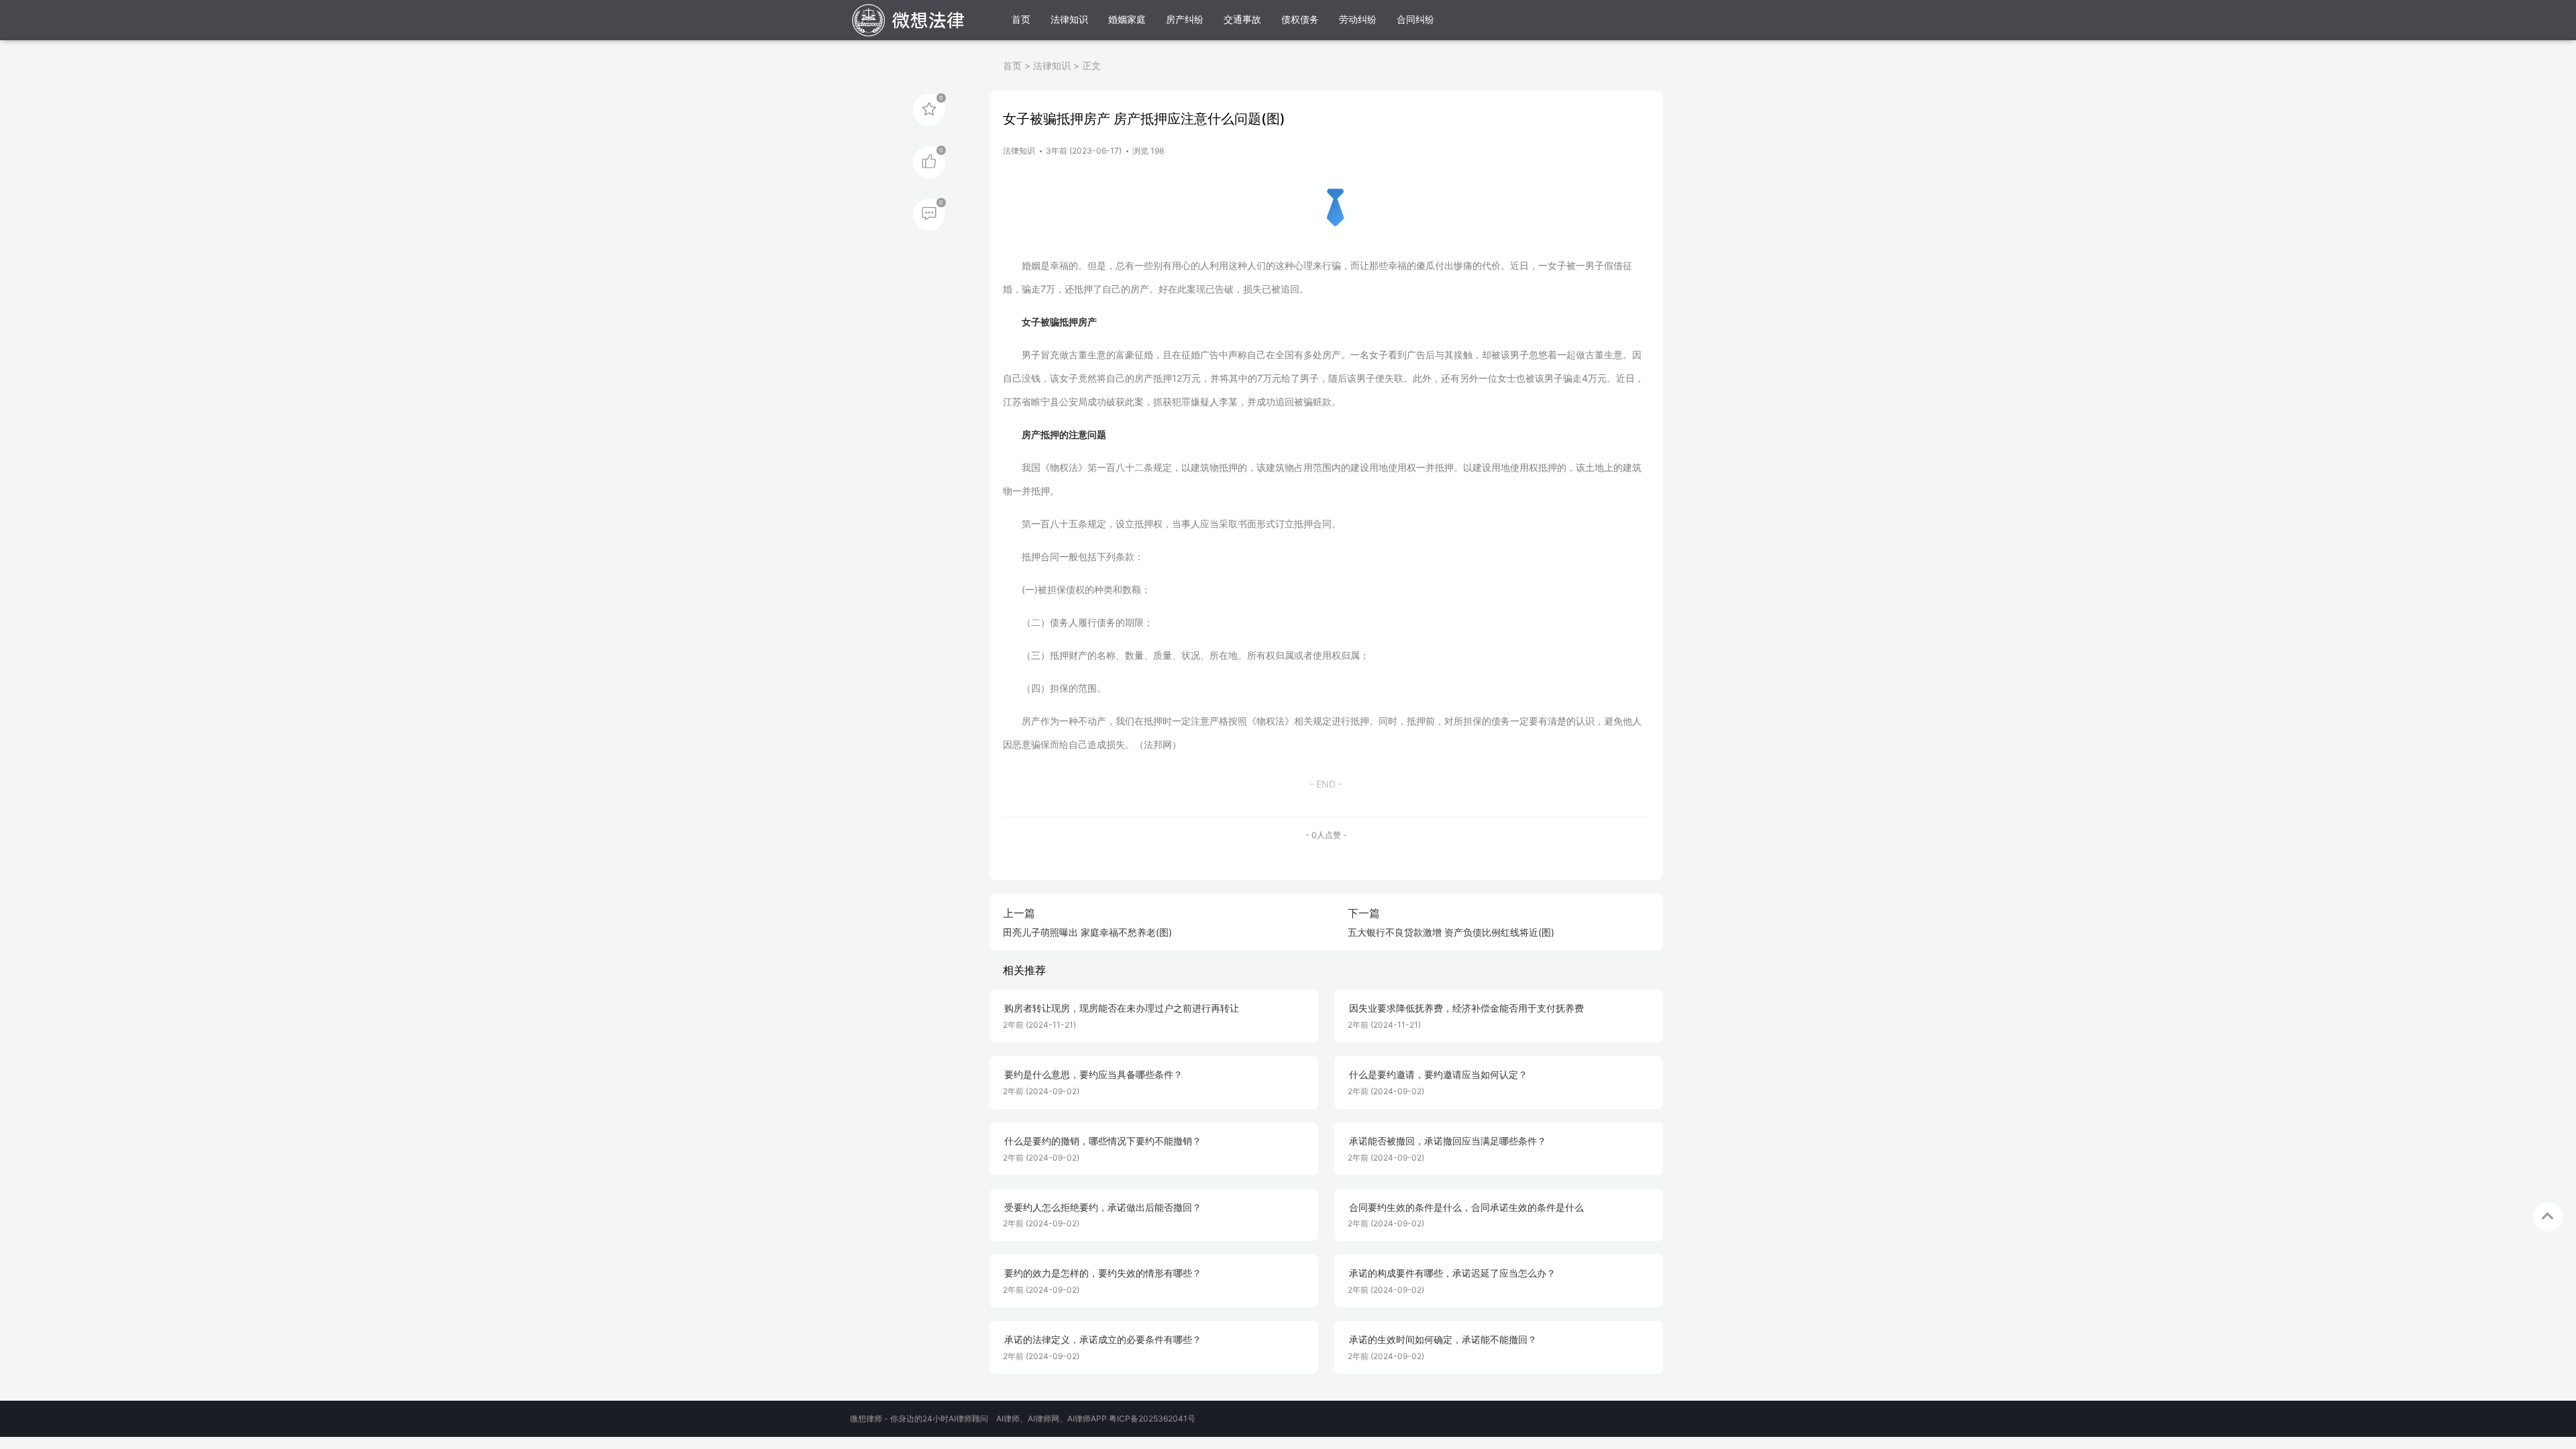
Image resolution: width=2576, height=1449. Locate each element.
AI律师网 (1043, 1418)
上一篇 (1019, 913)
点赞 (929, 161)
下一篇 (1364, 913)
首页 (1021, 19)
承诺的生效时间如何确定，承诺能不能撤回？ (1443, 1340)
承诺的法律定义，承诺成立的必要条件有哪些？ (1103, 1340)
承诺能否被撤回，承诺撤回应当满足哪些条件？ (1448, 1141)
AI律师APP (1087, 1418)
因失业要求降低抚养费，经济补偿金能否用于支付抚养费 (1466, 1008)
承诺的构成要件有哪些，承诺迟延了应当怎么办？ (1452, 1273)
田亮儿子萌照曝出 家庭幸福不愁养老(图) (1087, 932)
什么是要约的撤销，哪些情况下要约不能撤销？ (1103, 1141)
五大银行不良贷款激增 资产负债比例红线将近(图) (1451, 932)
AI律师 (1008, 1418)
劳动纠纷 (1358, 19)
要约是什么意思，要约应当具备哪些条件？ (1093, 1075)
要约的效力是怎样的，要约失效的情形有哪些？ (1103, 1273)
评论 (929, 213)
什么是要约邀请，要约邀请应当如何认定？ (1438, 1075)
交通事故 (1242, 19)
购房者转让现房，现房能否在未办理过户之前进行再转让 (1122, 1008)
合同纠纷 (1415, 19)
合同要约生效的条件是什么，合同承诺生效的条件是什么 (1466, 1207)
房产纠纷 (1185, 19)
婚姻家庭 (1127, 19)
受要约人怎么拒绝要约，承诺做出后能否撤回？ (1103, 1207)
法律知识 (1069, 19)
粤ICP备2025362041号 (1152, 1418)
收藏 (929, 109)
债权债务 (1300, 19)
